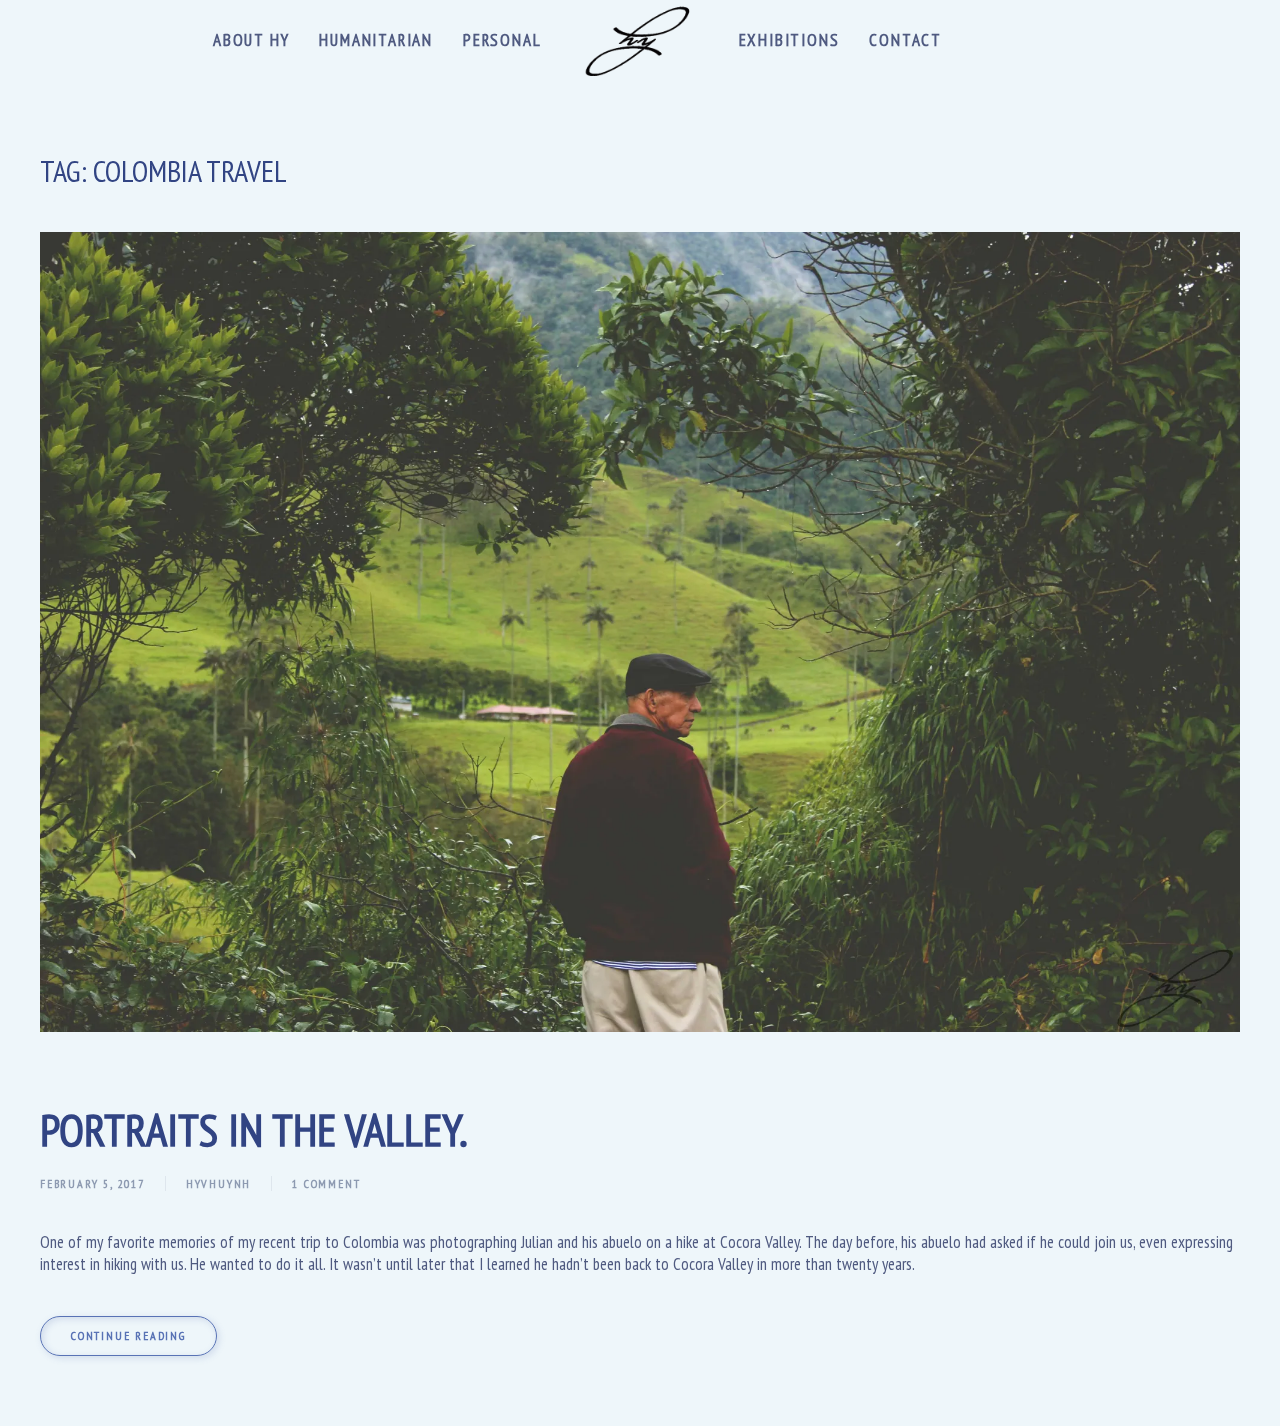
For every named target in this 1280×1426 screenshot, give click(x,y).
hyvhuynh (218, 1183)
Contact (905, 40)
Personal (502, 40)
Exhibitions (789, 40)
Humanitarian (376, 40)
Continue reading (128, 1335)
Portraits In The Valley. (254, 1129)
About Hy (251, 40)
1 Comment (326, 1183)
